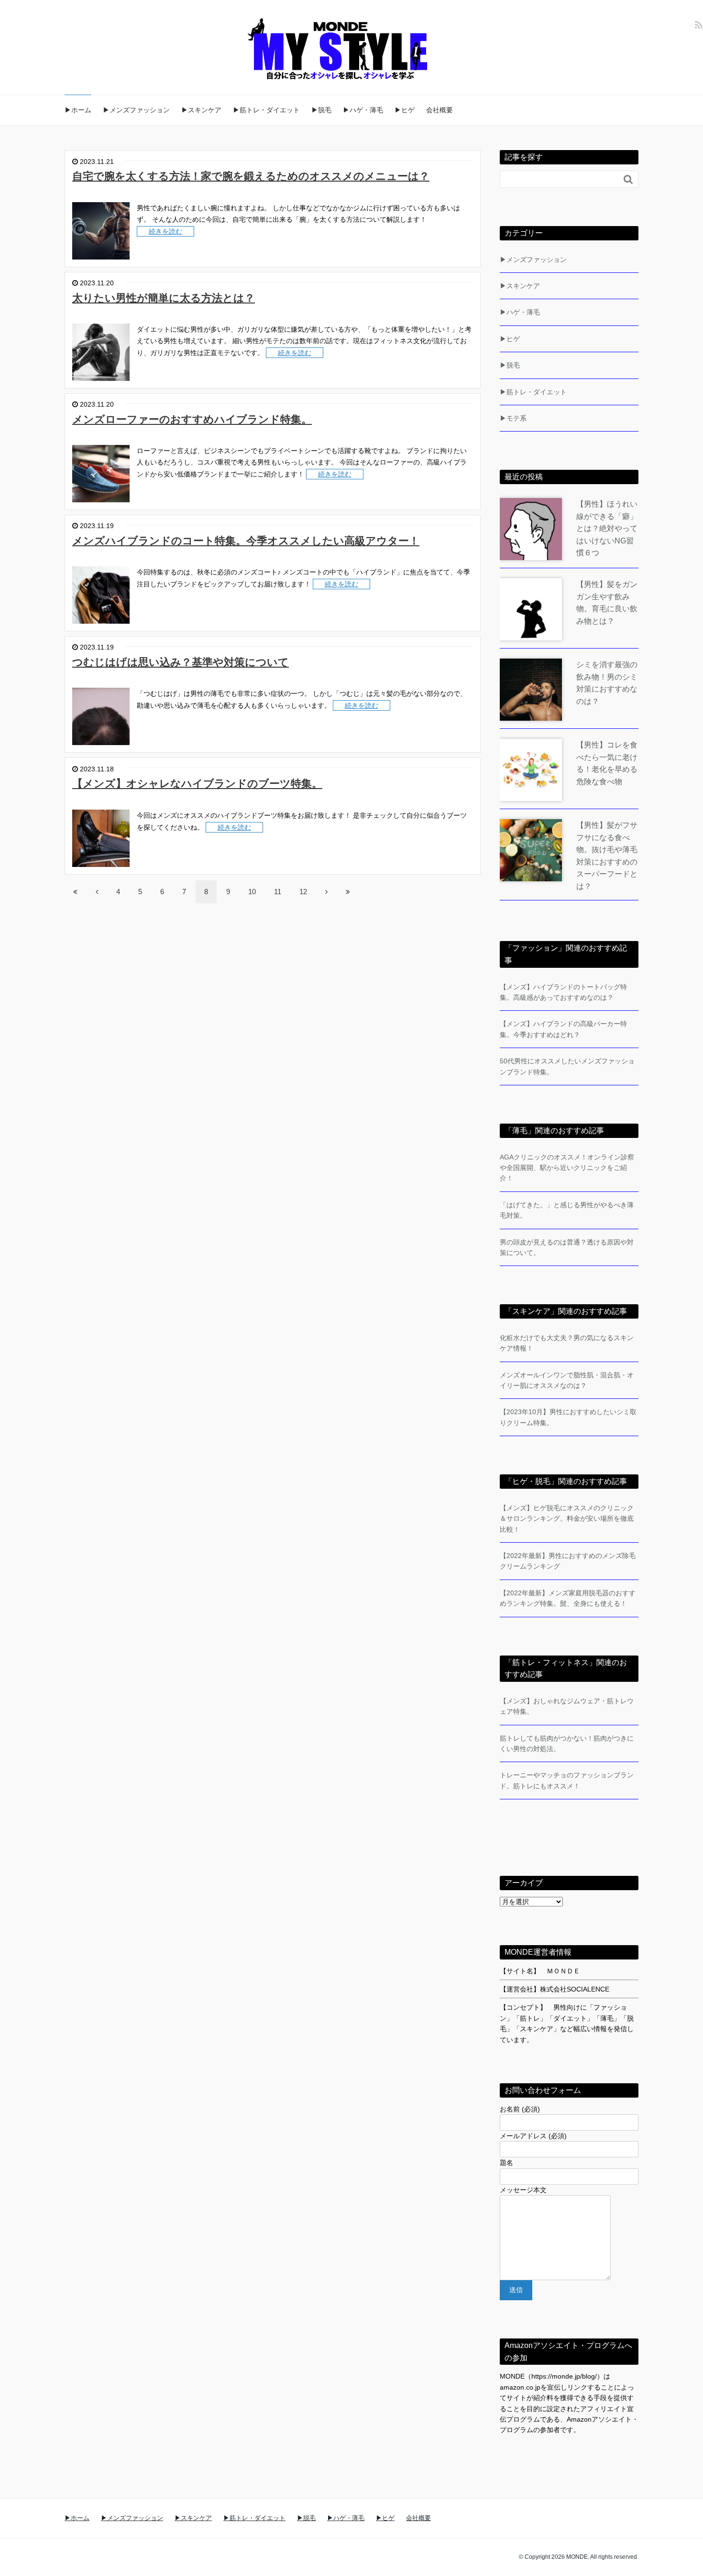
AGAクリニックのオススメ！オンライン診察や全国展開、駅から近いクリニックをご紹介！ (567, 1168)
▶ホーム (78, 110)
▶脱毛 (321, 110)
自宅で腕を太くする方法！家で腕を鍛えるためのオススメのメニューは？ (251, 176)
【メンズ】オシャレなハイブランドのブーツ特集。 (197, 784)
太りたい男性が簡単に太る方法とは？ (164, 298)
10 (252, 892)
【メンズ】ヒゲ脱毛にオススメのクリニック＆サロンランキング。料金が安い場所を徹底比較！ (567, 1519)
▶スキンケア (201, 110)
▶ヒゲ (405, 110)
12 (303, 892)
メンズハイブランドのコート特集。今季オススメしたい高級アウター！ (246, 541)
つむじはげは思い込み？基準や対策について (181, 662)
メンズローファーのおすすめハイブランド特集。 (192, 419)
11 (278, 892)
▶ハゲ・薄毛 (363, 110)
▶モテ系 (513, 418)
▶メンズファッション (136, 110)
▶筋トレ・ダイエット (266, 110)
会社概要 (439, 110)
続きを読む (165, 231)
